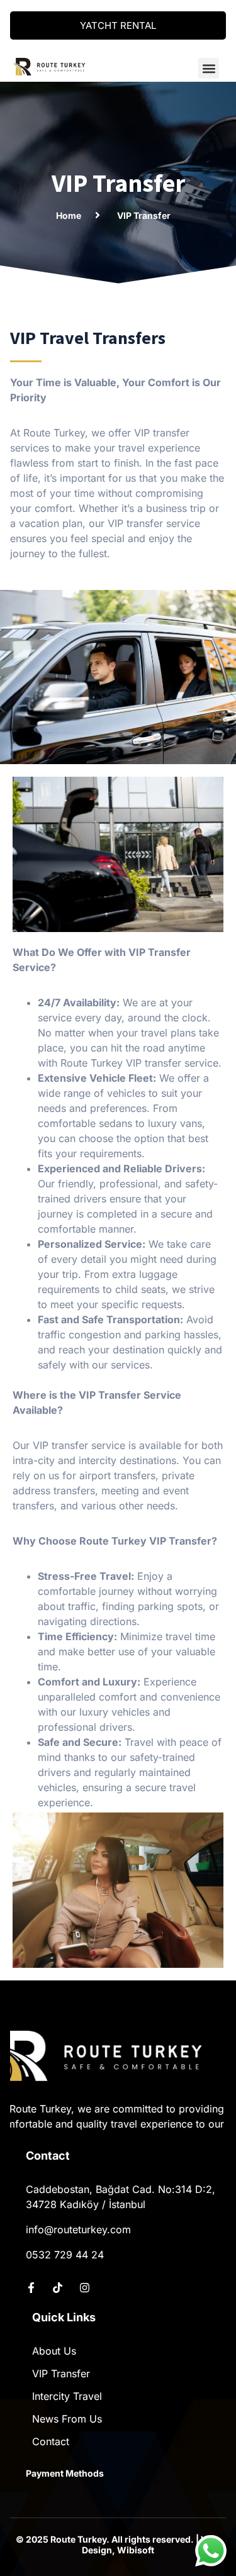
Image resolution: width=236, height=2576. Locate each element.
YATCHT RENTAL (118, 25)
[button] (209, 68)
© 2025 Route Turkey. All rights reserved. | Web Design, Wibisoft (118, 2545)
